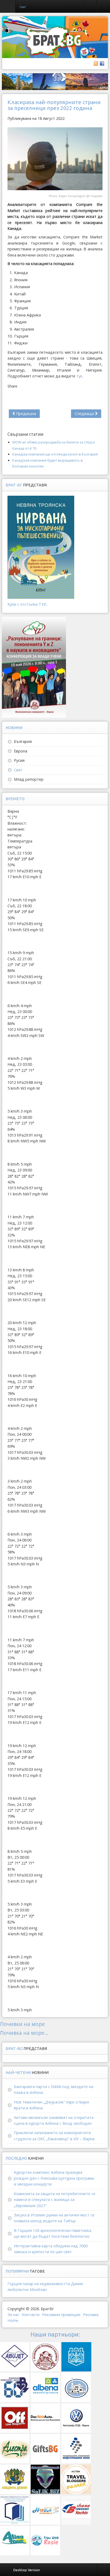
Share (12, 386)
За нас (13, 2315)
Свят (18, 770)
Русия (19, 760)
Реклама (91, 2315)
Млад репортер (29, 779)
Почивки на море (22, 2024)
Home (13, 2320)
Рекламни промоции (61, 2315)
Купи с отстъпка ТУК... (28, 604)
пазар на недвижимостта (46, 2284)
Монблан (38, 2290)
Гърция (15, 2284)
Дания (77, 2284)
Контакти (31, 2315)
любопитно (18, 2290)
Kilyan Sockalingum (72, 196)
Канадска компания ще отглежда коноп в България (55, 454)
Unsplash (96, 196)
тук (79, 376)
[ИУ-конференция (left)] (34, 667)
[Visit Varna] (55, 81)
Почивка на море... (24, 2033)
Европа (21, 751)
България (23, 741)
